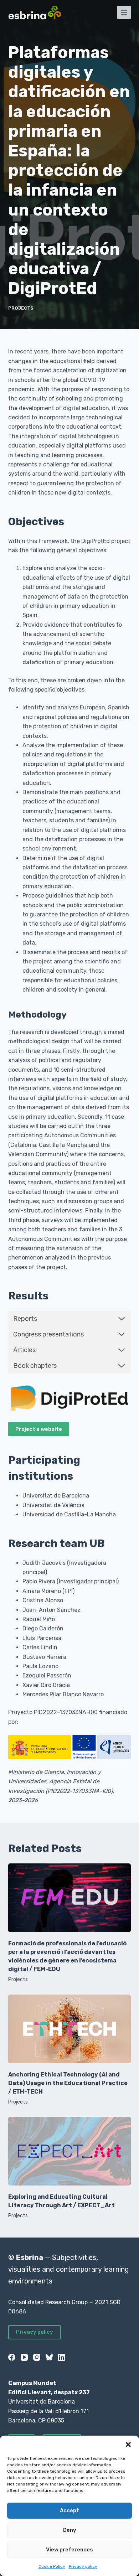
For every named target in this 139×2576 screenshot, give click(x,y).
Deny (70, 2530)
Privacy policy (83, 2566)
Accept (69, 2510)
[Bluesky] (49, 2357)
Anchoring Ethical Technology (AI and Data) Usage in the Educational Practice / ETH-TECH (68, 2083)
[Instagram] (37, 2357)
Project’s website (39, 1429)
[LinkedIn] (62, 2357)
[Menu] (124, 12)
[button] (128, 2445)
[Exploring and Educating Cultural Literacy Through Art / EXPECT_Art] (69, 2151)
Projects (21, 308)
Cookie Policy (52, 2566)
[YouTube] (24, 2357)
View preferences (69, 2550)
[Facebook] (12, 2357)
